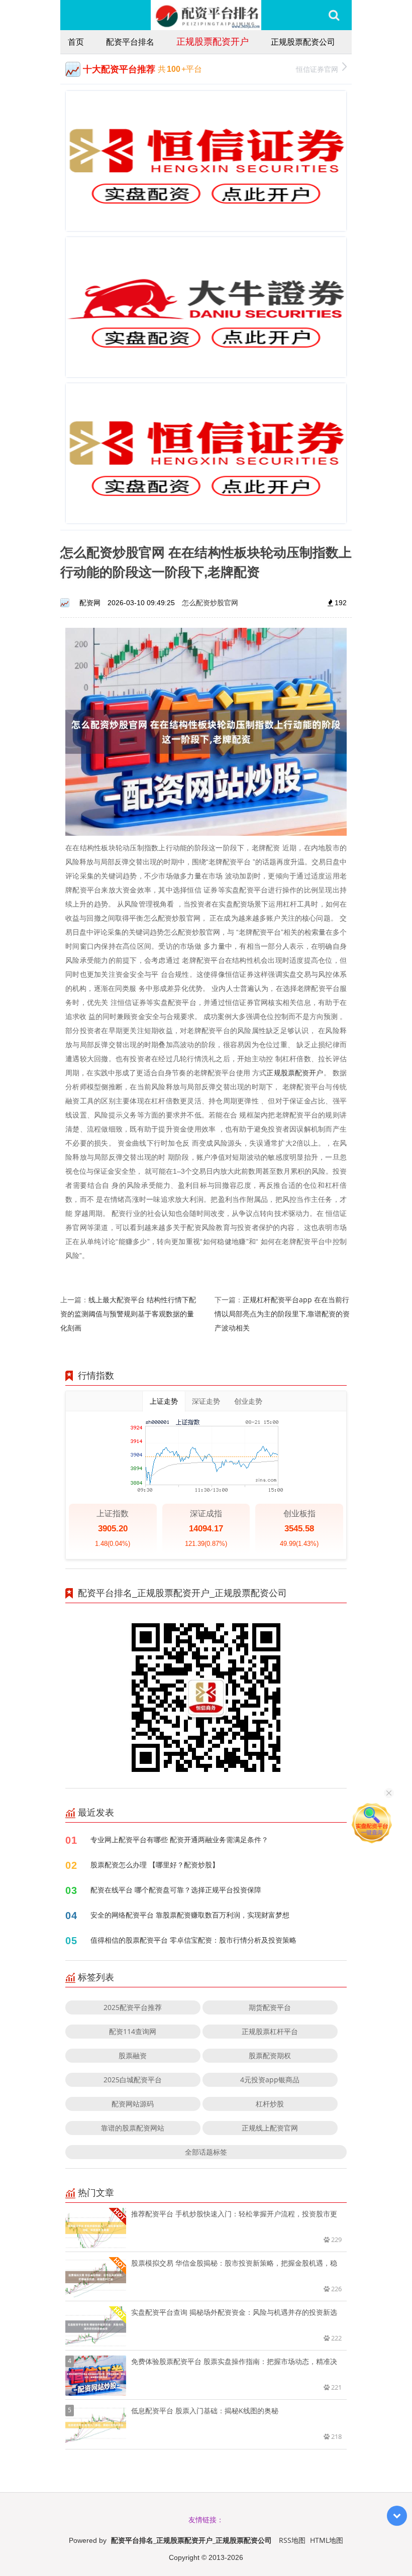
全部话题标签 (206, 2152)
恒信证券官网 (317, 69)
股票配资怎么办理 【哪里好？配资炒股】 (155, 1865)
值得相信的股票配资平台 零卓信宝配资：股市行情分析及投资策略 (193, 1940)
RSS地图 (292, 2540)
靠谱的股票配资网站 (133, 2128)
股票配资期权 (270, 2055)
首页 (76, 42)
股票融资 (133, 2055)
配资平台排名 (130, 42)
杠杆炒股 (270, 2104)
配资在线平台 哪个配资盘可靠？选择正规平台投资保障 (176, 1890)
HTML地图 (327, 2540)
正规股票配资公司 (303, 42)
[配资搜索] (334, 15)
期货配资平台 (270, 2007)
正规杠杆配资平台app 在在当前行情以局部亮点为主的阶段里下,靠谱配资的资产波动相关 (282, 1314)
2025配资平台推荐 (133, 2007)
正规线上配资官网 (270, 2128)
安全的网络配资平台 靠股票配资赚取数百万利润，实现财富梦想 (190, 1915)
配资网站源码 (133, 2104)
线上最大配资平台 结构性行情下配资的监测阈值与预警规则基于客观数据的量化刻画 (128, 1314)
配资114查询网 (133, 2031)
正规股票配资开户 (213, 41)
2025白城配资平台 (133, 2080)
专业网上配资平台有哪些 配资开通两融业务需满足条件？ (179, 1839)
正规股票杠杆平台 (270, 2031)
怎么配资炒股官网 (210, 602)
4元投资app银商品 (270, 2080)
